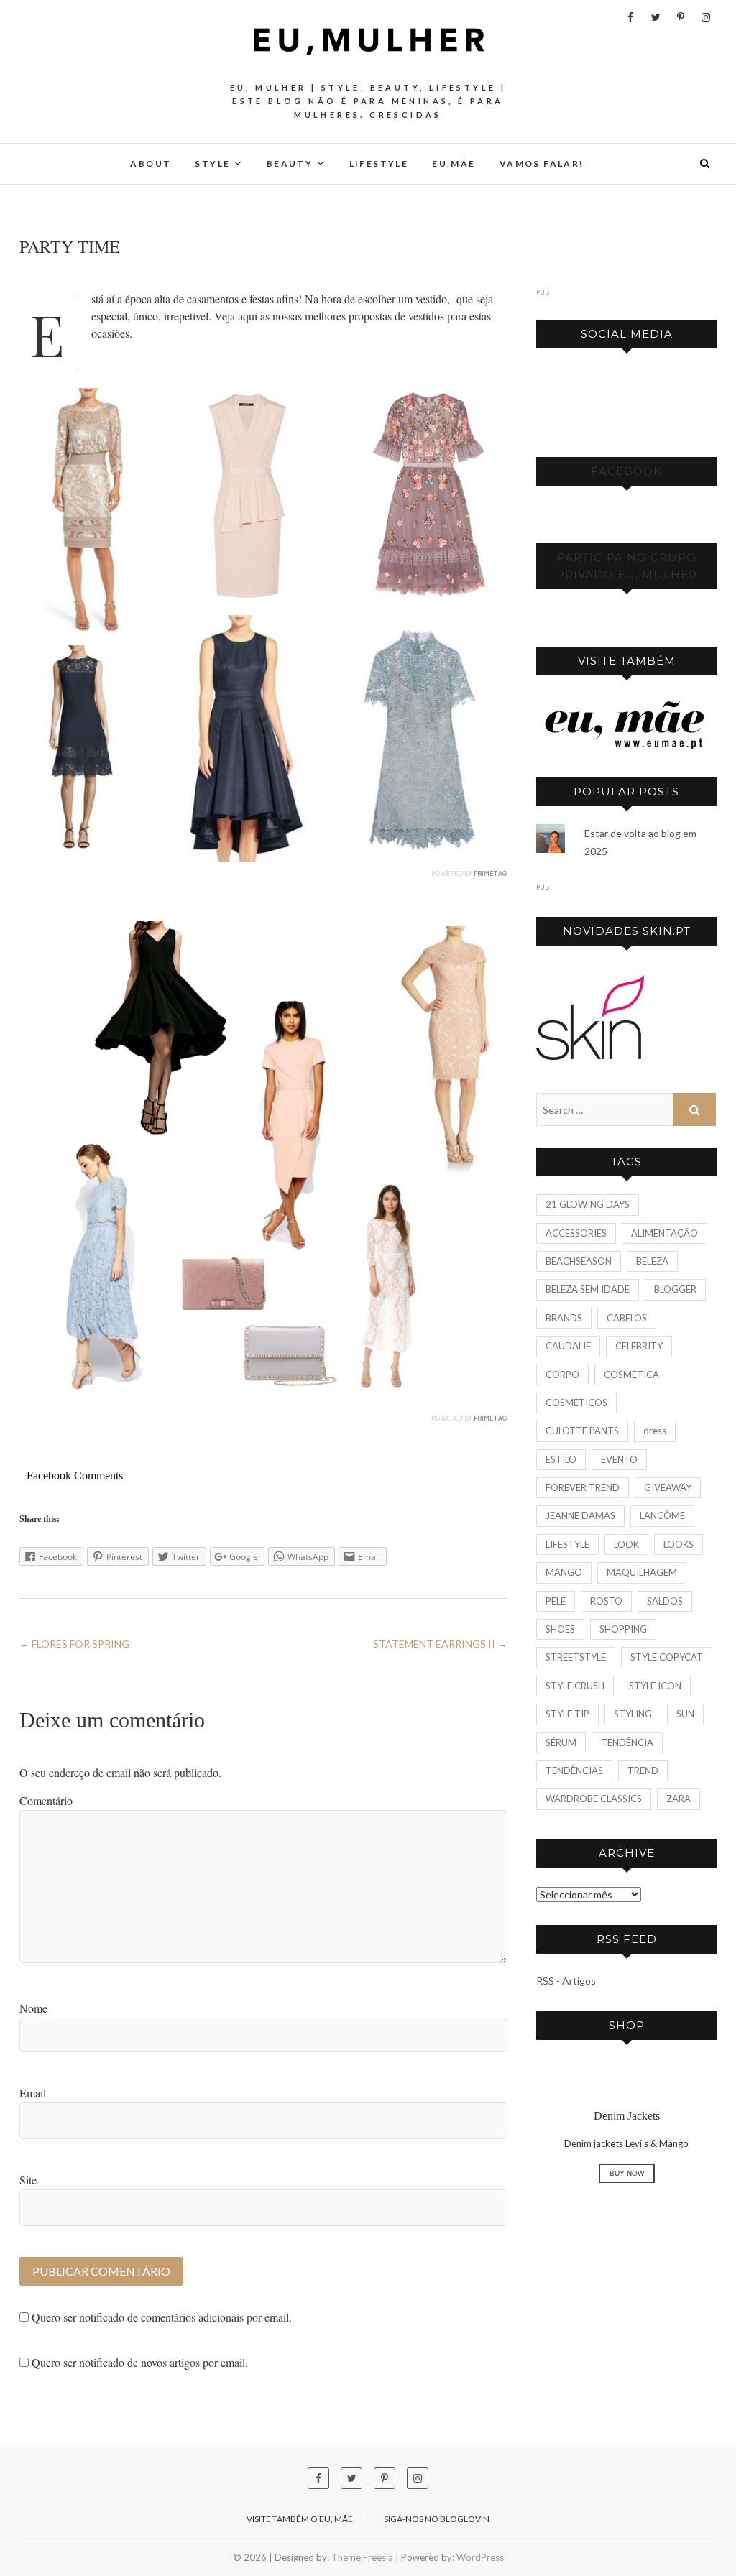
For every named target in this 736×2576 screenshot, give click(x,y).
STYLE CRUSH (575, 1686)
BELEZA (652, 1261)
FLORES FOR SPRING (74, 1644)
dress (655, 1431)
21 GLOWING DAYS (588, 1204)
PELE (556, 1601)
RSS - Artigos (566, 1981)
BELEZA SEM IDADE (588, 1289)
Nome (33, 2008)
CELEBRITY (639, 1346)
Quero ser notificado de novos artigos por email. (140, 2362)
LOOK (626, 1544)
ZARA (678, 1799)
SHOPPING (623, 1629)
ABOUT (151, 163)
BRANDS (564, 1318)
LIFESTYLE (379, 163)
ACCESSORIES (576, 1233)
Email (33, 2093)
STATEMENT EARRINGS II (440, 1644)
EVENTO (619, 1459)
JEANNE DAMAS (580, 1515)
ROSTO (606, 1601)
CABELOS (627, 1318)
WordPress (480, 2557)
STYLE (212, 163)
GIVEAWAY (668, 1487)
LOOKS (678, 1544)
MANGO (564, 1572)
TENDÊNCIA (627, 1742)
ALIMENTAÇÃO (664, 1233)
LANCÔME (662, 1515)
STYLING (633, 1714)
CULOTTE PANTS (582, 1431)
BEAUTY (290, 163)
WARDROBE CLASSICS (594, 1799)
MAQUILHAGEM (642, 1572)
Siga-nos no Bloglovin (437, 2519)
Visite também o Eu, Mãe (300, 2519)
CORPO (562, 1375)
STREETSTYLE (576, 1657)
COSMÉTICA (631, 1375)
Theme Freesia (362, 2557)
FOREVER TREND (583, 1487)
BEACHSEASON (579, 1261)
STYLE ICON (655, 1686)
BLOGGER (675, 1289)
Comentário (46, 1800)
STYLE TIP (567, 1714)
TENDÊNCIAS (574, 1771)
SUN (685, 1714)
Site (28, 2180)
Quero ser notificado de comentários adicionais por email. (162, 2317)
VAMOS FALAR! (542, 163)
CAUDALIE (568, 1346)
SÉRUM (561, 1742)
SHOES (560, 1629)
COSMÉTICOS (576, 1403)
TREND (643, 1771)
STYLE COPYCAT (667, 1657)
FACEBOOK (626, 471)
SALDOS (665, 1601)
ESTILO (561, 1459)
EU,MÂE (454, 163)
